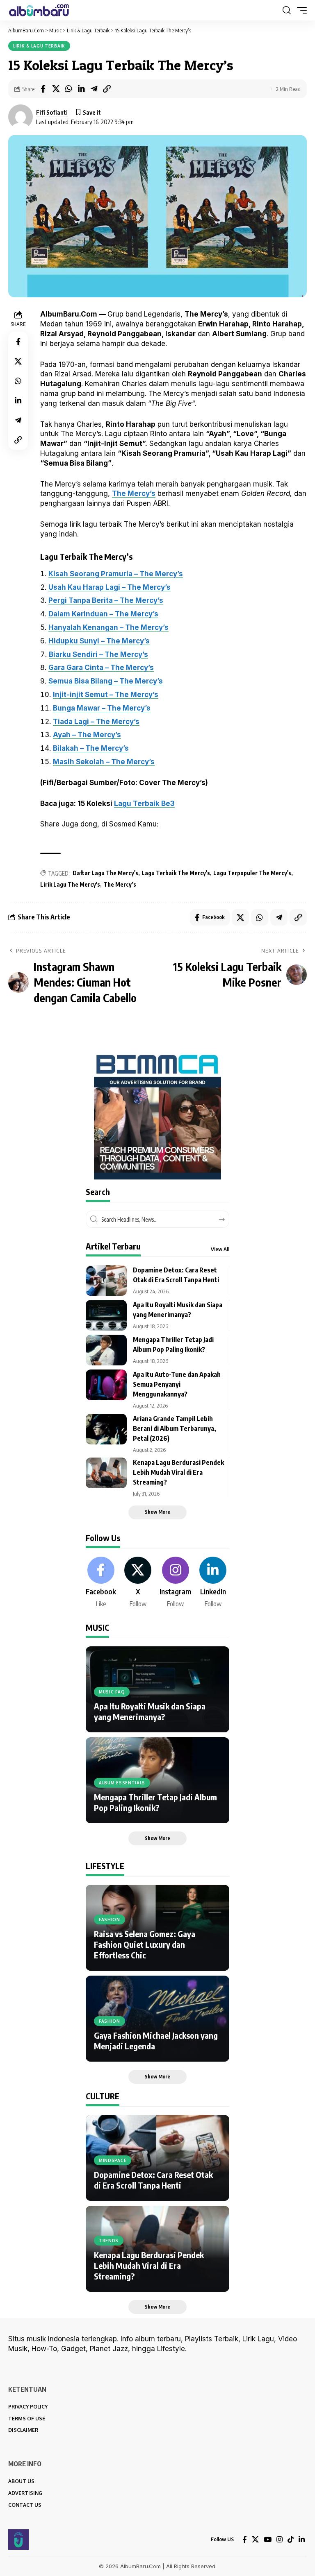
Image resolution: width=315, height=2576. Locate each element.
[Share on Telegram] (94, 89)
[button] (287, 10)
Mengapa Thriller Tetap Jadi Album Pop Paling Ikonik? (155, 1802)
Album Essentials (122, 1783)
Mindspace (113, 2160)
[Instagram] (175, 1583)
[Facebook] (101, 1583)
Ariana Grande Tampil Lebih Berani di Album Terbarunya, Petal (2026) (175, 1428)
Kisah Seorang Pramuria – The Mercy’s (116, 574)
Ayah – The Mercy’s (87, 735)
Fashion (110, 1920)
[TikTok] (291, 2540)
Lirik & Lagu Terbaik (39, 46)
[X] (138, 1583)
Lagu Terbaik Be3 (144, 804)
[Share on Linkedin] (81, 89)
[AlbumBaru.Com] (39, 10)
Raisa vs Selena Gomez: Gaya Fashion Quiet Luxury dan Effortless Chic (145, 1944)
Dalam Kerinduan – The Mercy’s (103, 614)
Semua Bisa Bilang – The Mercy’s (106, 681)
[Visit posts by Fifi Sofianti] (21, 117)
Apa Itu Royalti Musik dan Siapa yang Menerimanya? (150, 1711)
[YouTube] (268, 2540)
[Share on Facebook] (43, 89)
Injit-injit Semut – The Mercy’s (106, 695)
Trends (109, 2241)
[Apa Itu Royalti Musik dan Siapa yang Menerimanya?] (106, 1315)
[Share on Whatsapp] (68, 89)
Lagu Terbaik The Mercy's (176, 873)
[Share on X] (56, 89)
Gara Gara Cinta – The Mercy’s (101, 668)
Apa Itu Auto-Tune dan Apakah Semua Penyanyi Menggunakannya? (177, 1384)
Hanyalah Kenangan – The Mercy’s (108, 627)
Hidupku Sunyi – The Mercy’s (99, 641)
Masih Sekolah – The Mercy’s (104, 762)
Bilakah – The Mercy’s (91, 748)
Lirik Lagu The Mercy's (70, 884)
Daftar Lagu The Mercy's (105, 873)
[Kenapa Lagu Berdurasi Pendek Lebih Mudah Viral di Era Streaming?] (106, 1473)
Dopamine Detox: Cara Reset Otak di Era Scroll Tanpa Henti (153, 2180)
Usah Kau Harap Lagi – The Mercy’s (110, 587)
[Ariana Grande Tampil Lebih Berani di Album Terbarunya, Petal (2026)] (106, 1429)
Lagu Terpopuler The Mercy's (252, 873)
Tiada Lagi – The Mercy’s (96, 722)
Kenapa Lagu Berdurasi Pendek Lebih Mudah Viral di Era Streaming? (178, 1472)
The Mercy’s (134, 493)
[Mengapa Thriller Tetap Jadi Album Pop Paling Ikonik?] (106, 1350)
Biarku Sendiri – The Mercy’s (98, 654)
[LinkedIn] (213, 1583)
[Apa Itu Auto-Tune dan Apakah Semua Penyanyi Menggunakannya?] (106, 1385)
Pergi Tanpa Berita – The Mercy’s (106, 600)
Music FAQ (112, 1692)
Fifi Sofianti (52, 112)
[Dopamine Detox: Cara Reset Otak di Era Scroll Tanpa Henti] (106, 1280)
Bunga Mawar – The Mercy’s (102, 708)
